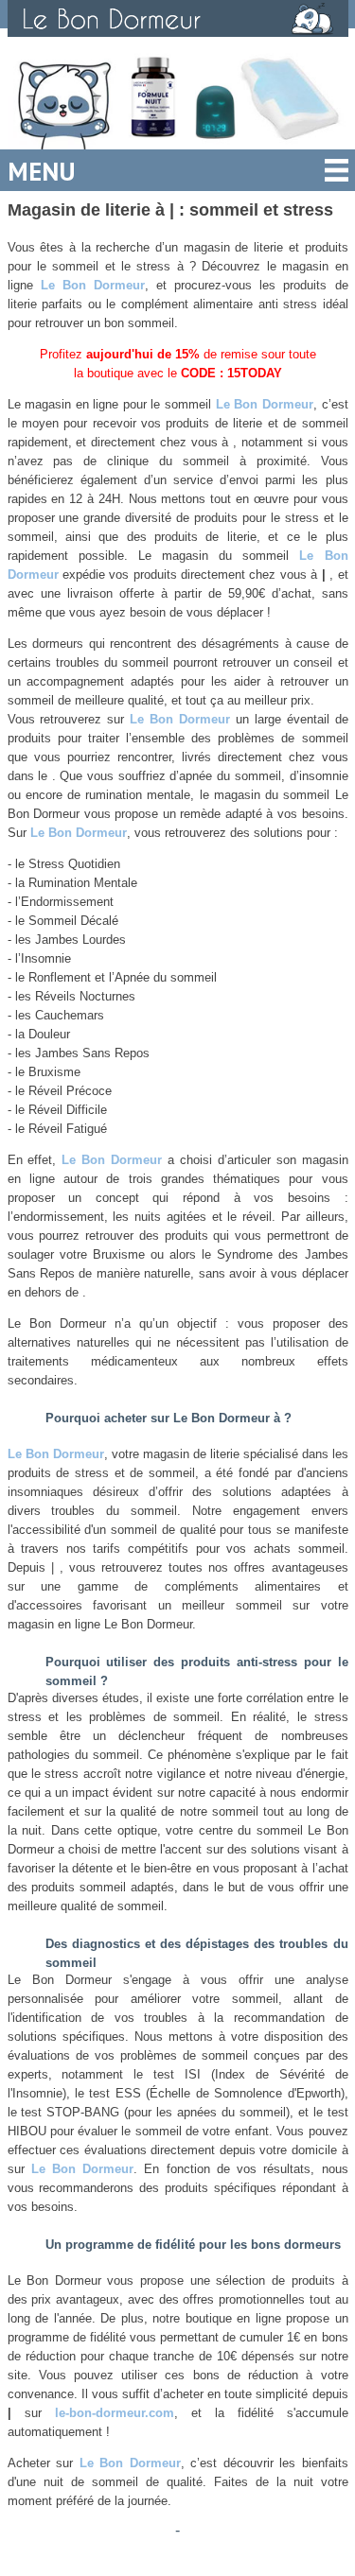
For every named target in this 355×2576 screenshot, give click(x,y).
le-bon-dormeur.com (115, 2413)
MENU (42, 171)
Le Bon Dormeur (93, 285)
